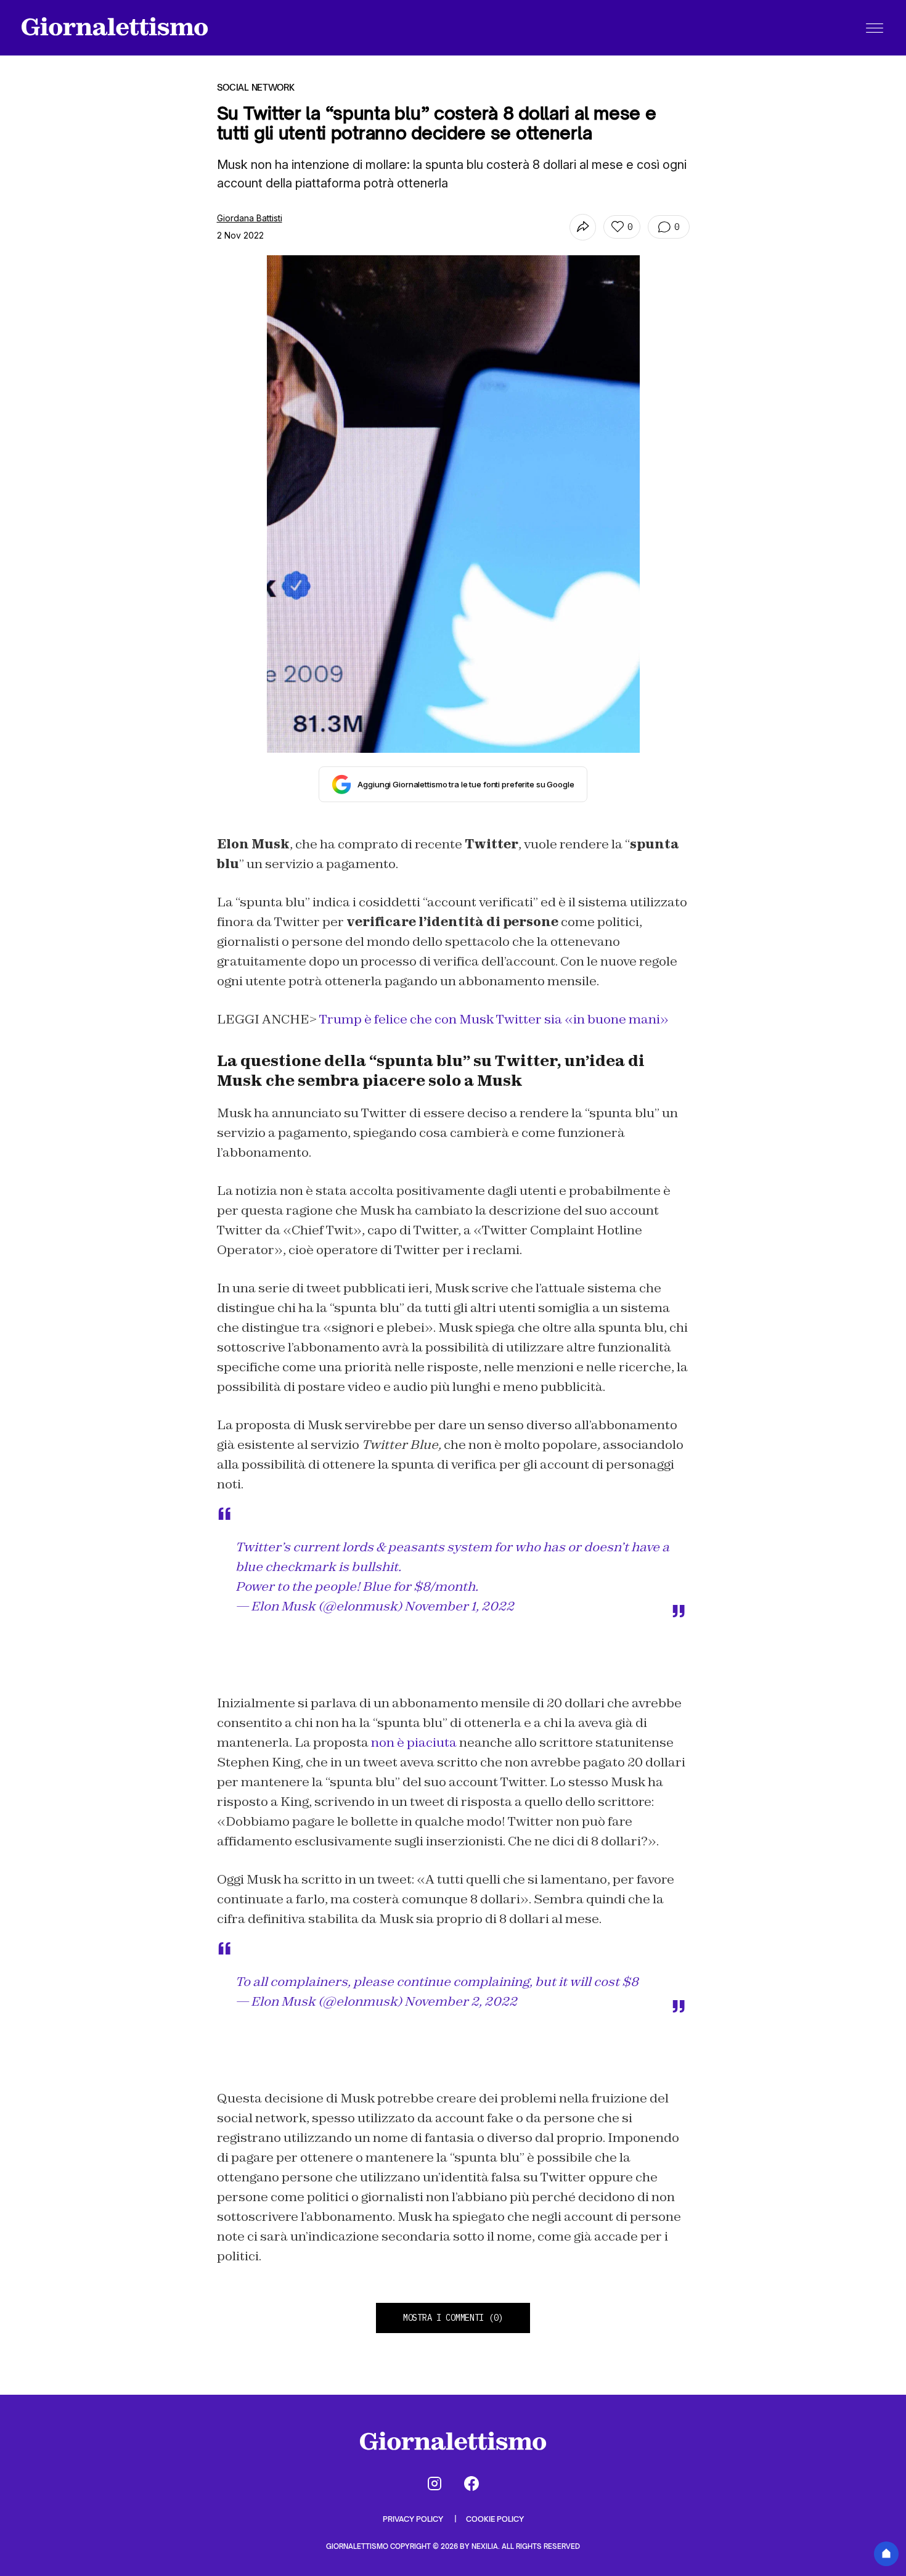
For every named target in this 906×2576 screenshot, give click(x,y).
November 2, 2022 (461, 2001)
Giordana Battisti (250, 218)
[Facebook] (471, 2484)
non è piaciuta (413, 1742)
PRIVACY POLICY (414, 2519)
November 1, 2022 (459, 1606)
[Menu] (875, 28)
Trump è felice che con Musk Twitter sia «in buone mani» (494, 1019)
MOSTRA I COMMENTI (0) (453, 2318)
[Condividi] (583, 227)
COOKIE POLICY (495, 2519)
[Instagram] (435, 2484)
